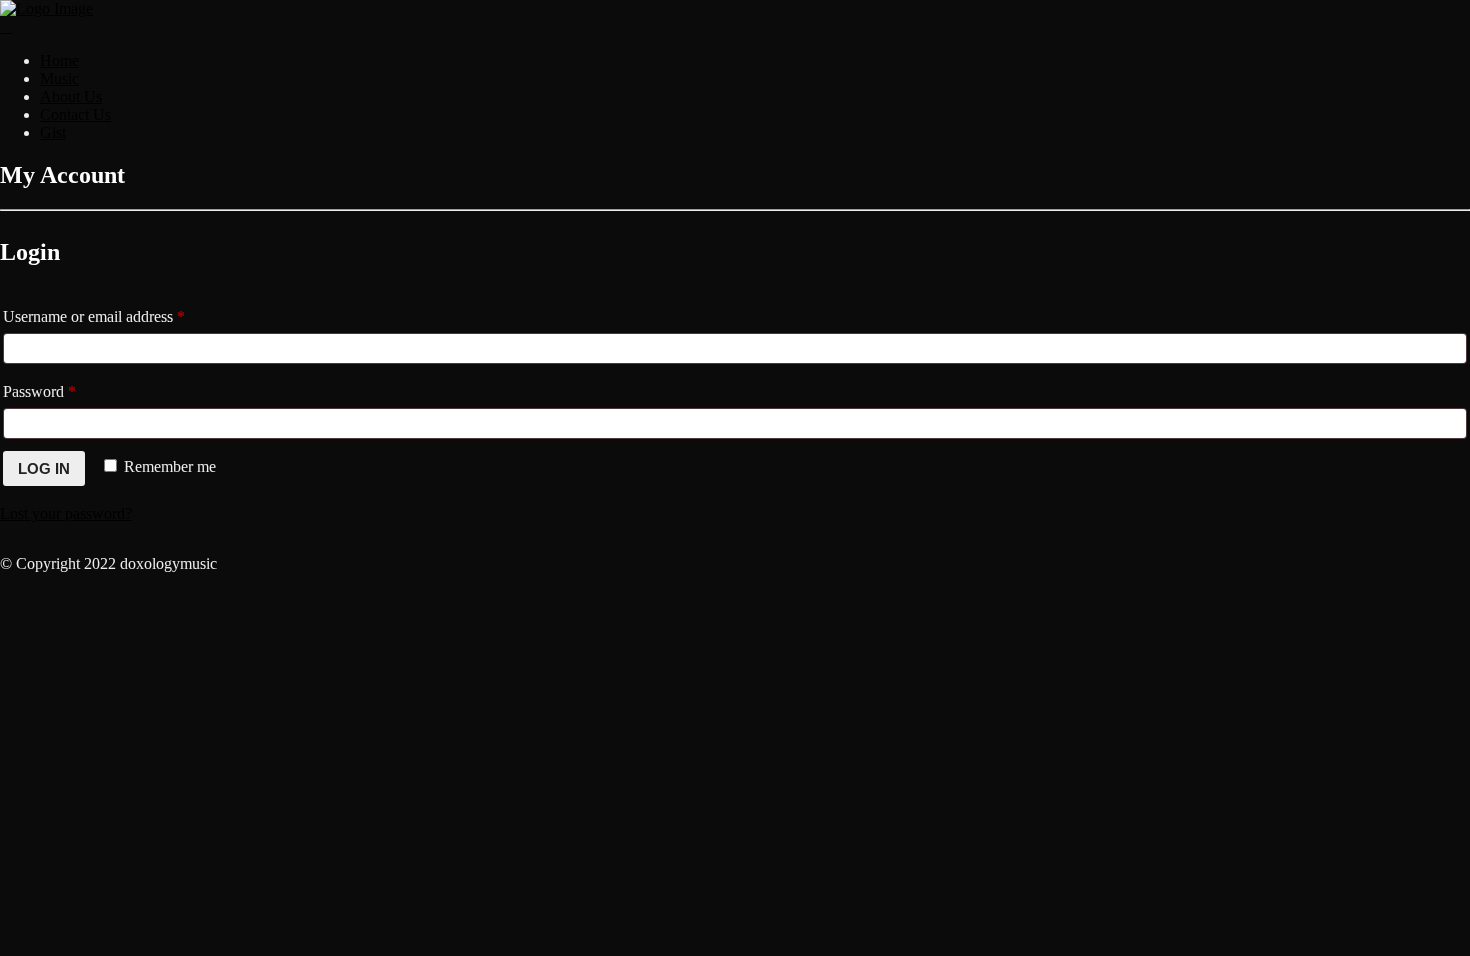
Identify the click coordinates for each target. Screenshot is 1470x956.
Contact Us (75, 114)
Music (59, 78)
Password (68, 391)
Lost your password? (66, 513)
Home (59, 60)
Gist (53, 132)
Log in (44, 468)
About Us (71, 96)
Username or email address (122, 316)
